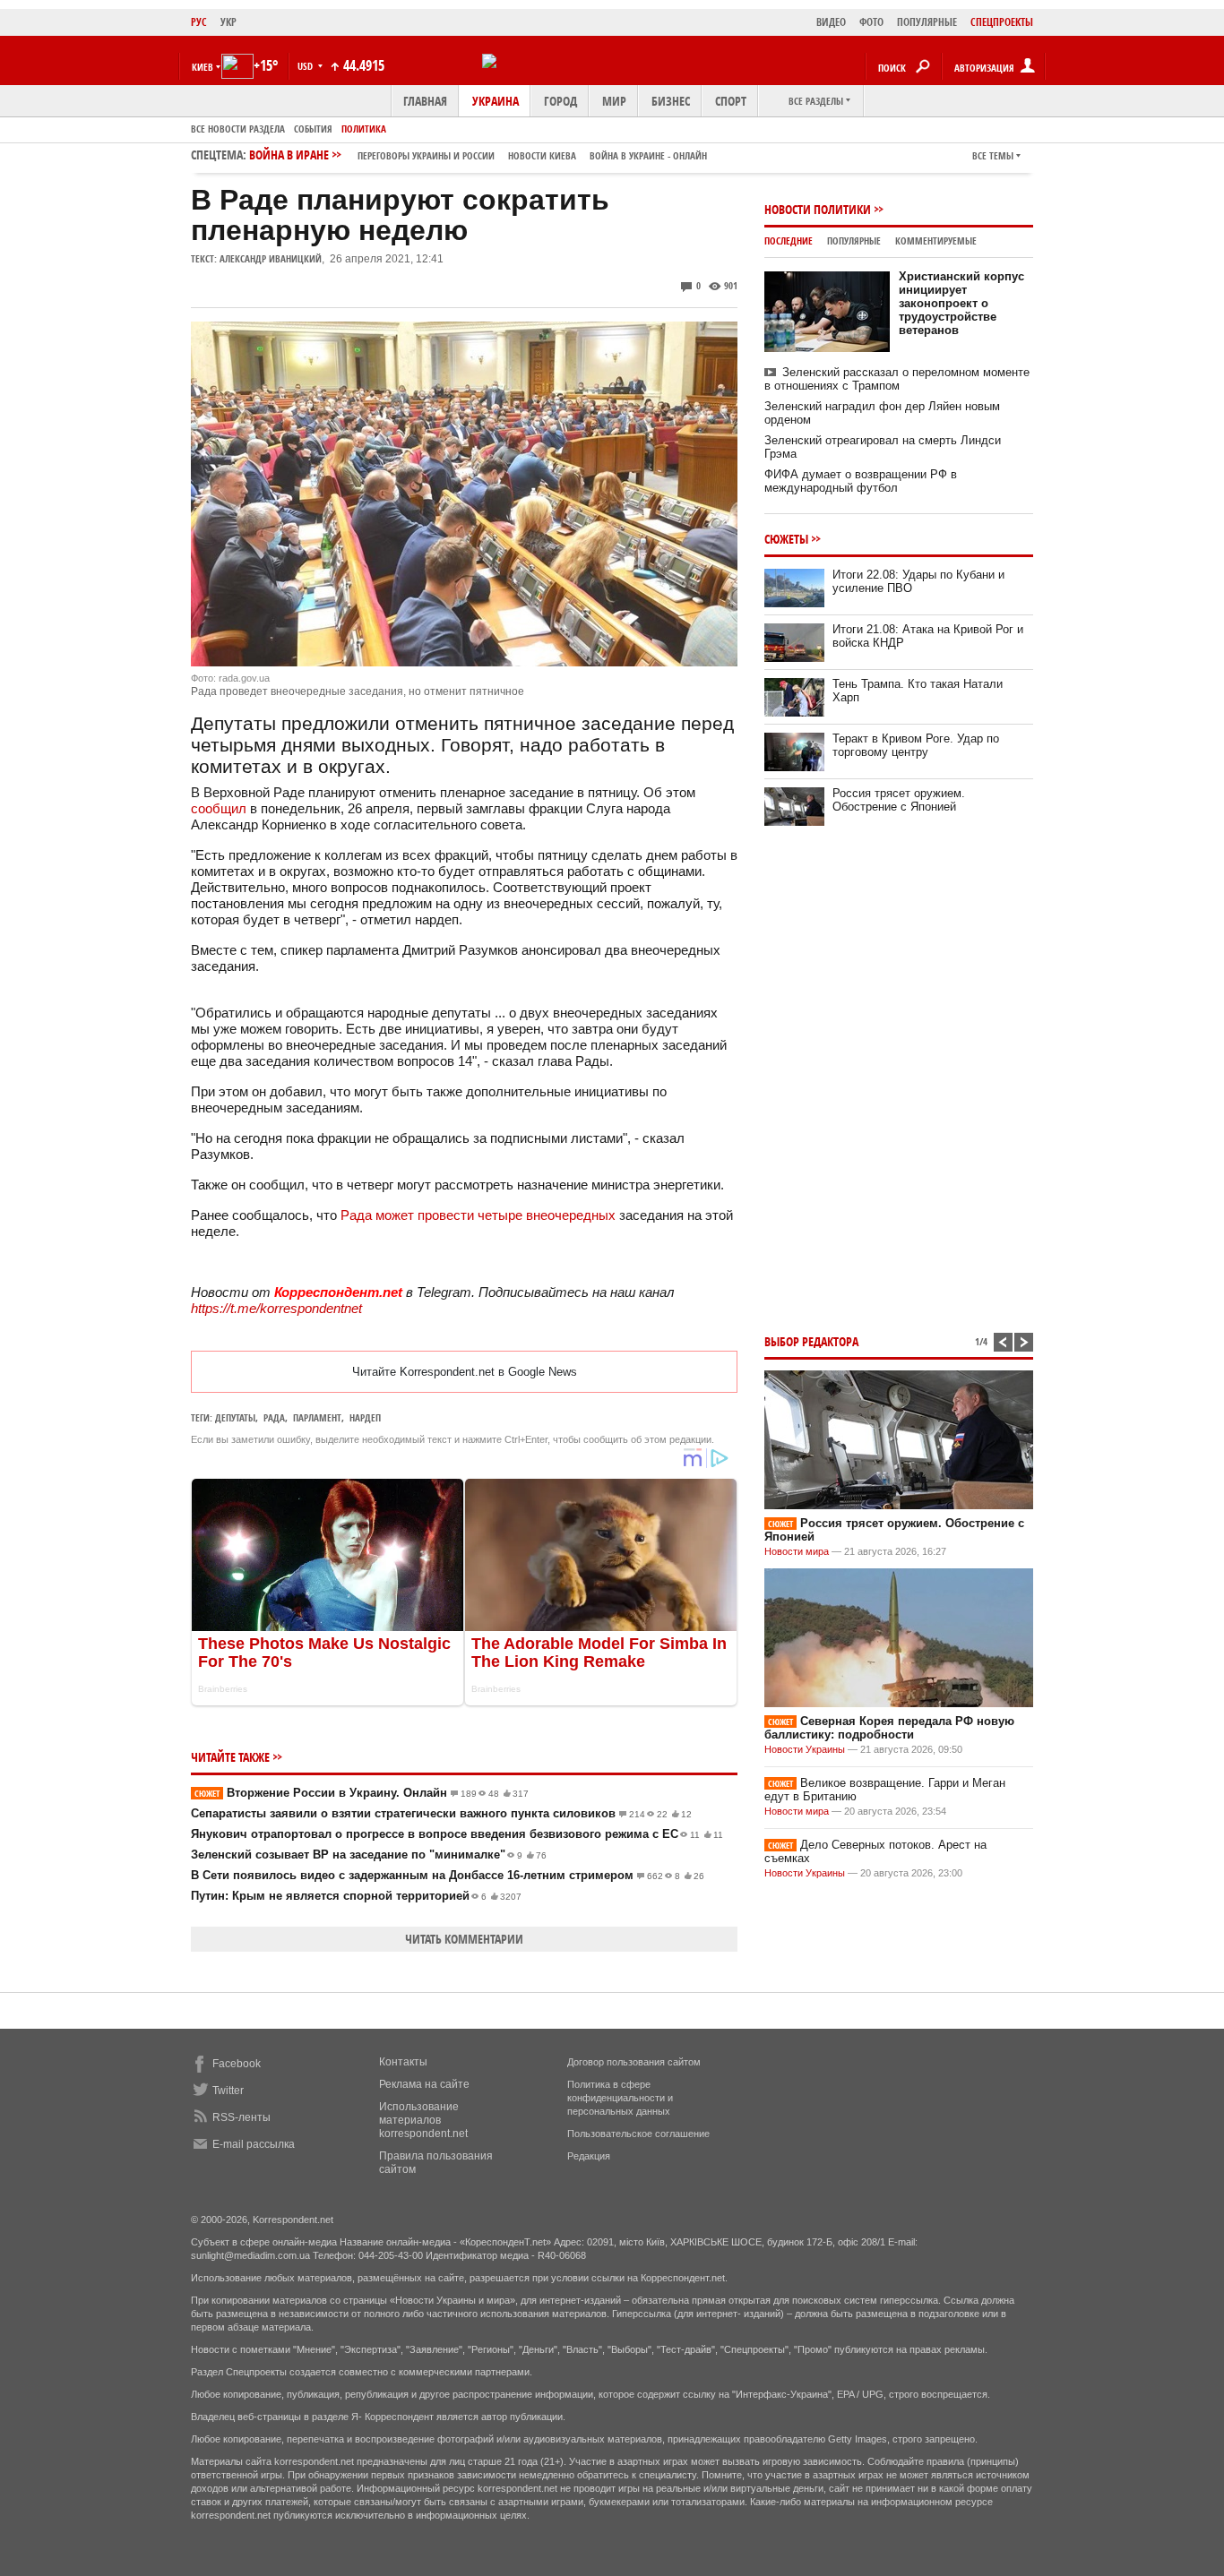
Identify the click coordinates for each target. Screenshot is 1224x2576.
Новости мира (797, 1551)
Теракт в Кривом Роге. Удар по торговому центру (916, 745)
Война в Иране (478, 155)
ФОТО (871, 22)
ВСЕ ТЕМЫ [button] (993, 155)
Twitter (228, 2091)
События (313, 129)
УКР (228, 22)
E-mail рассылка (254, 2144)
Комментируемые (936, 240)
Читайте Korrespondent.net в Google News (465, 1372)
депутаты (235, 1417)
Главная (425, 101)
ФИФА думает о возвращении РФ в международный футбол (861, 481)
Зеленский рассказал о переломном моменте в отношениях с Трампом (897, 379)
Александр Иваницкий (271, 258)
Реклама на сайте (424, 2084)
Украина (496, 101)
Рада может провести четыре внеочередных (478, 1215)
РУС (199, 22)
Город (560, 101)
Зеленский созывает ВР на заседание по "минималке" (369, 1855)
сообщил (219, 808)
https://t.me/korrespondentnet (276, 1308)
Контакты (403, 2062)
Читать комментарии (464, 1939)
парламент (317, 1417)
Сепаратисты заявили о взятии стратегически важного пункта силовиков (441, 1813)
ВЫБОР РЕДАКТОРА (811, 1341)
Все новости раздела (238, 129)
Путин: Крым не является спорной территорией (356, 1896)
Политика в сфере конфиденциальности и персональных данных (620, 2098)
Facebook (237, 2064)
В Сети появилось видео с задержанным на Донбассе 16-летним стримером (448, 1875)
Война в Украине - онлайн (648, 155)
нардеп (365, 1417)
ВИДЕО (831, 22)
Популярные (854, 240)
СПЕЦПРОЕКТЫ (1002, 22)
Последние (789, 240)
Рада (274, 1417)
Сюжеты (786, 539)
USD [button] (306, 66)
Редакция (589, 2156)
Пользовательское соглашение (638, 2134)
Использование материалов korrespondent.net (423, 2120)
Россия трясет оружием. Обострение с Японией (899, 800)
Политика (364, 129)
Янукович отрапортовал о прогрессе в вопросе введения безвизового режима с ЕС (457, 1834)
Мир (614, 101)
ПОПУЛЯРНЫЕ (927, 22)
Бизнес (671, 101)
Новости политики (818, 209)
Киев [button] (203, 67)
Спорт (731, 101)
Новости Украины (805, 1749)
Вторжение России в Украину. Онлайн (362, 1793)
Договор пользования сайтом (634, 2062)
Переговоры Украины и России (426, 155)
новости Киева (542, 155)
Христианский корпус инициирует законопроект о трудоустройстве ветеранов (961, 303)
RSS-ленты (241, 2117)
